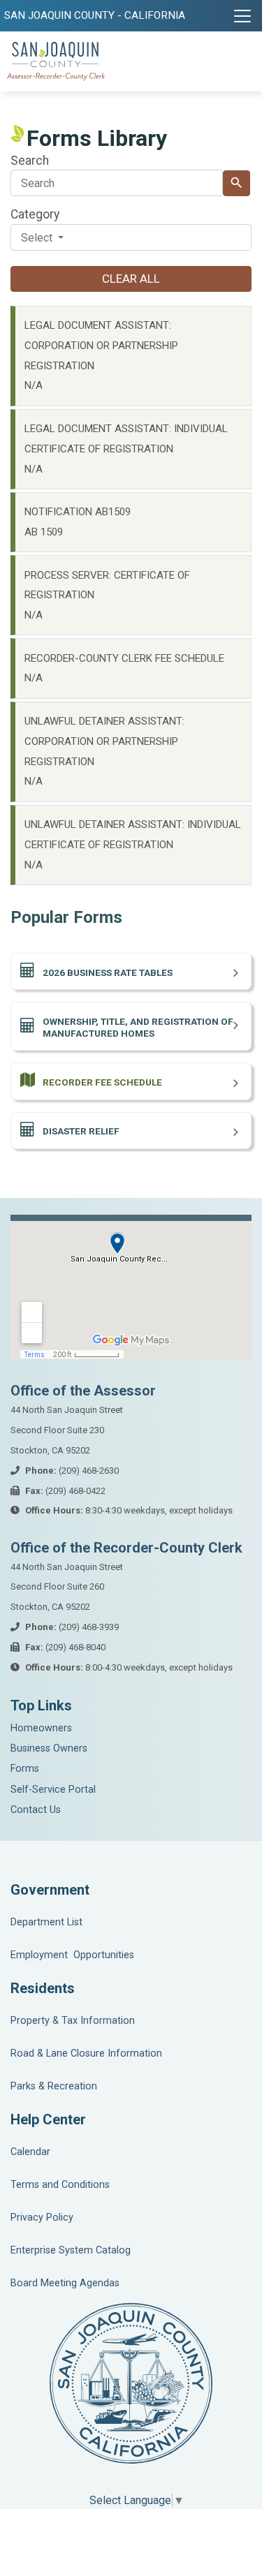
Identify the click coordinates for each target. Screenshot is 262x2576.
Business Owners (49, 1748)
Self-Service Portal (53, 1790)
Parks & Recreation (54, 2086)
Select (38, 238)
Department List (46, 1922)
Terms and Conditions (60, 2185)
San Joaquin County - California (95, 15)
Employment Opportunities (72, 1955)
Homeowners (41, 1728)
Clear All (131, 279)
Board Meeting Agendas (65, 2283)
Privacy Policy (42, 2218)
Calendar (30, 2152)
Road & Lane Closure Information (86, 2053)
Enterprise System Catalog (71, 2250)
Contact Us (36, 1810)
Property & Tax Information (73, 2021)
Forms (25, 1769)
